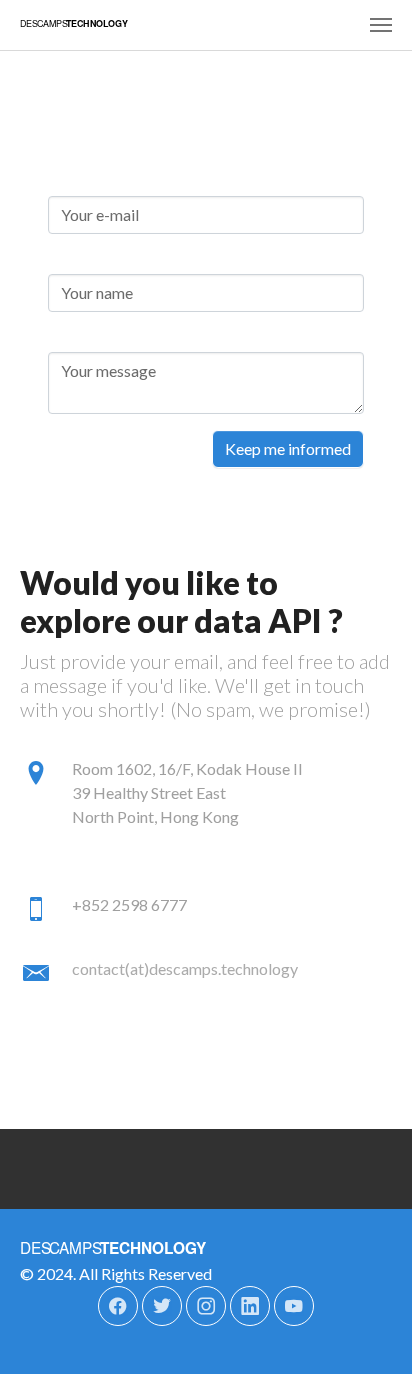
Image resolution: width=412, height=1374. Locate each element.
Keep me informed (288, 448)
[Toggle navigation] (381, 25)
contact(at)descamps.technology (185, 968)
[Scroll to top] (368, 1330)
